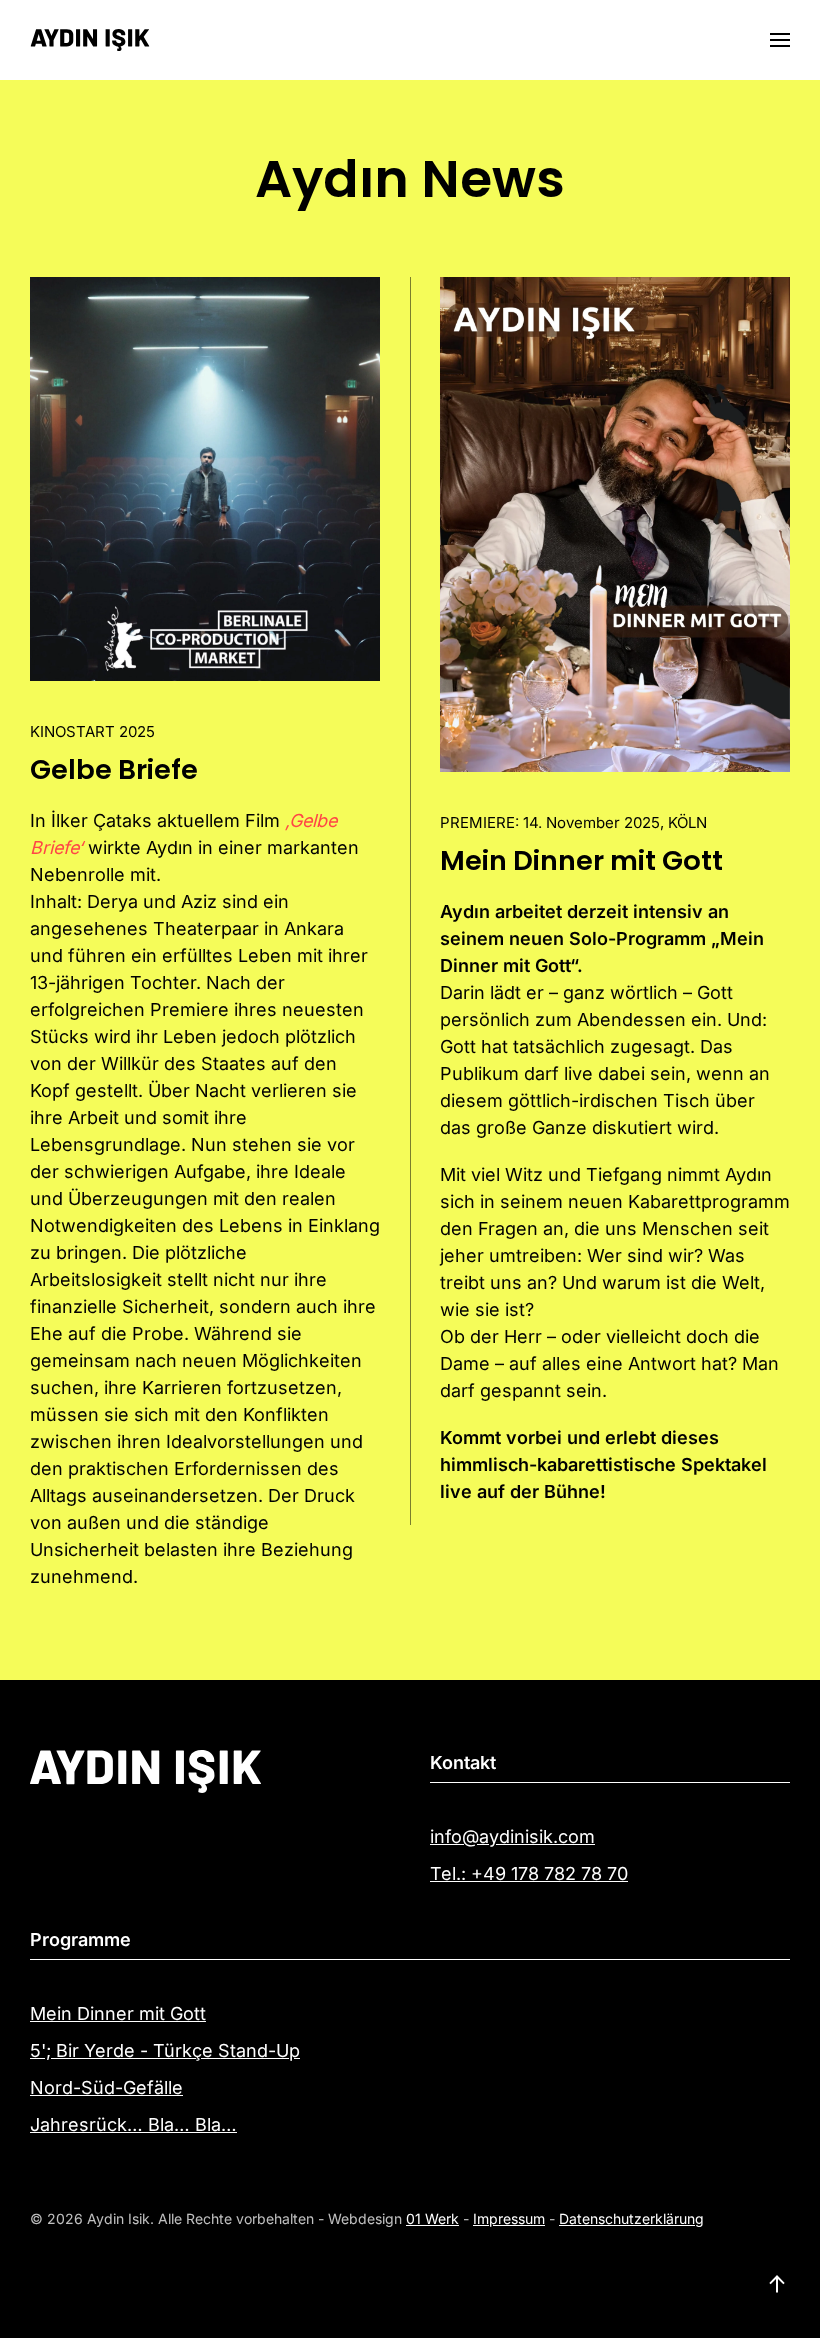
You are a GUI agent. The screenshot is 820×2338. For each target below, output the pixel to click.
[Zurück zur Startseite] (90, 40)
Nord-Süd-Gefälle (106, 2087)
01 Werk (432, 2218)
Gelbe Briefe (114, 769)
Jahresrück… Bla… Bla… (133, 2124)
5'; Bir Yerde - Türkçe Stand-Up (165, 2050)
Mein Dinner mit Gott (581, 860)
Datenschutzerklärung (631, 2218)
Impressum (509, 2218)
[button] (780, 40)
